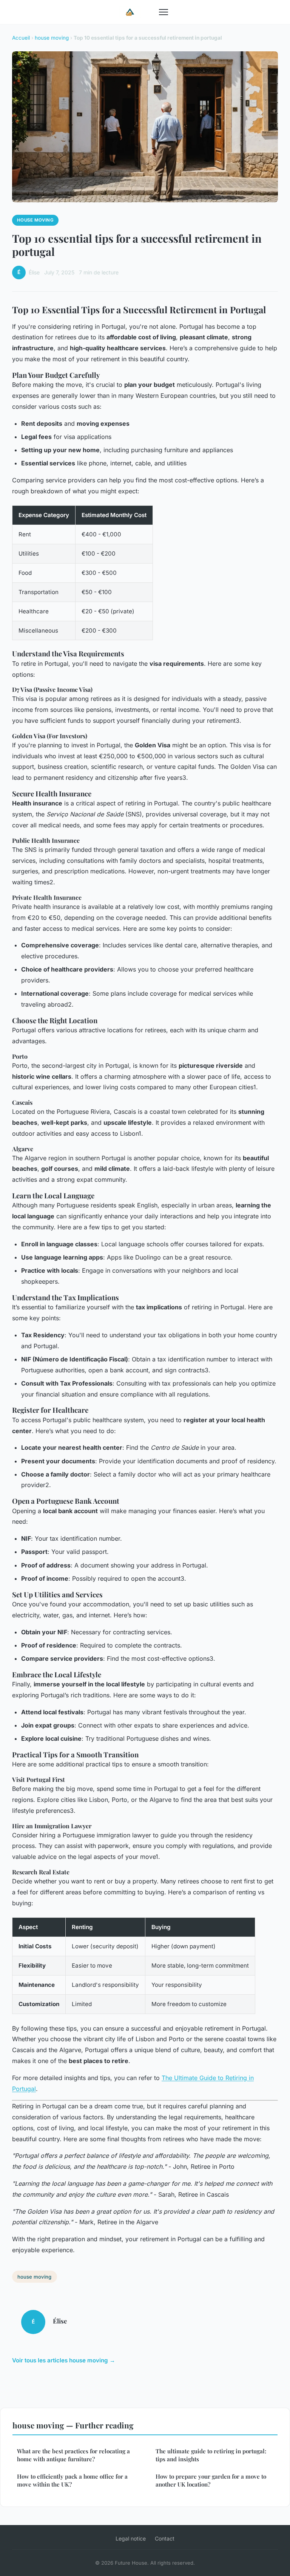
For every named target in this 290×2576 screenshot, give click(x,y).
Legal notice (131, 2538)
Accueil (21, 38)
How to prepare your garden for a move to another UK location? (211, 2480)
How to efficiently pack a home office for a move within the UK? (72, 2480)
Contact (165, 2538)
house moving (52, 38)
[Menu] (164, 12)
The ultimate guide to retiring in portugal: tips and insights (211, 2455)
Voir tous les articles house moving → (64, 2360)
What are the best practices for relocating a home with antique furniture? (73, 2455)
